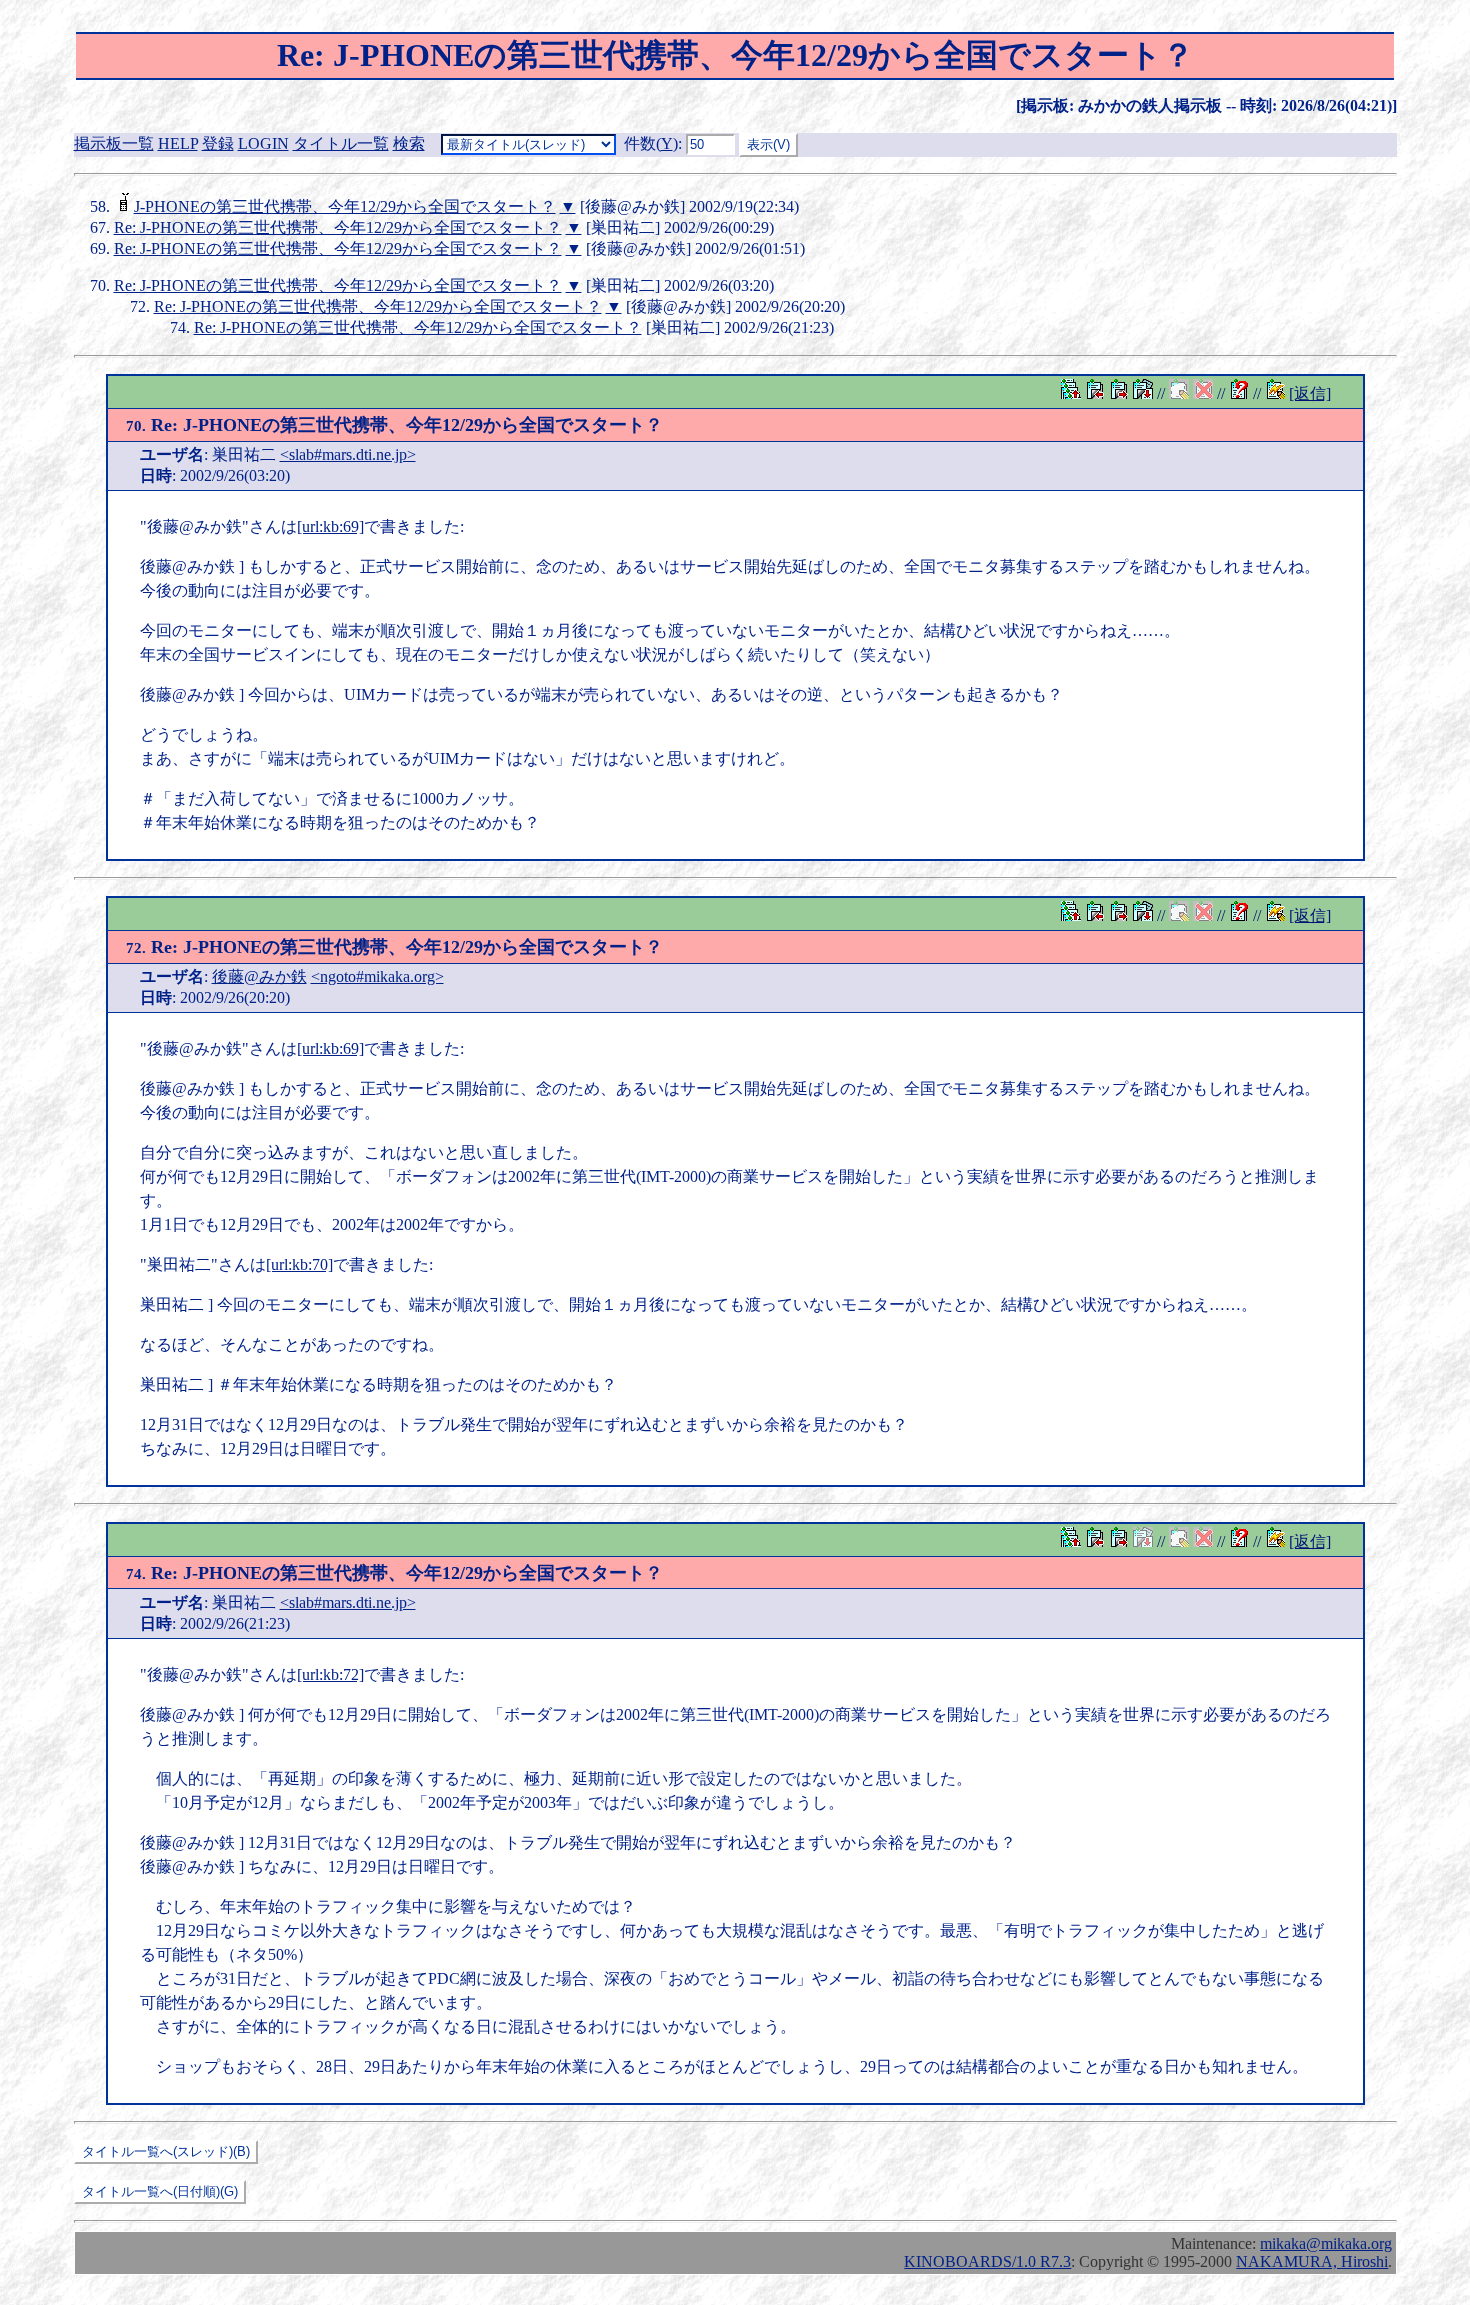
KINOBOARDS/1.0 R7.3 (987, 2261)
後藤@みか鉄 (259, 976)
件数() (651, 143)
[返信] (1310, 393)
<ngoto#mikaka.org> (377, 976)
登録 (218, 143)
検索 (409, 143)
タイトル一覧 (341, 143)
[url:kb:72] (330, 1674)
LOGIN (263, 143)
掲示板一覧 (114, 143)
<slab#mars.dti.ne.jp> (348, 454)
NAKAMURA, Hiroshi (1312, 2261)
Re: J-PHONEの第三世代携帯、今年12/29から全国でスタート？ (338, 227)
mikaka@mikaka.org (1326, 2243)
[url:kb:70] (299, 1264)
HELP (178, 143)
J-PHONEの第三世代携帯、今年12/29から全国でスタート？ (345, 206)
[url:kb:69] (330, 526)
